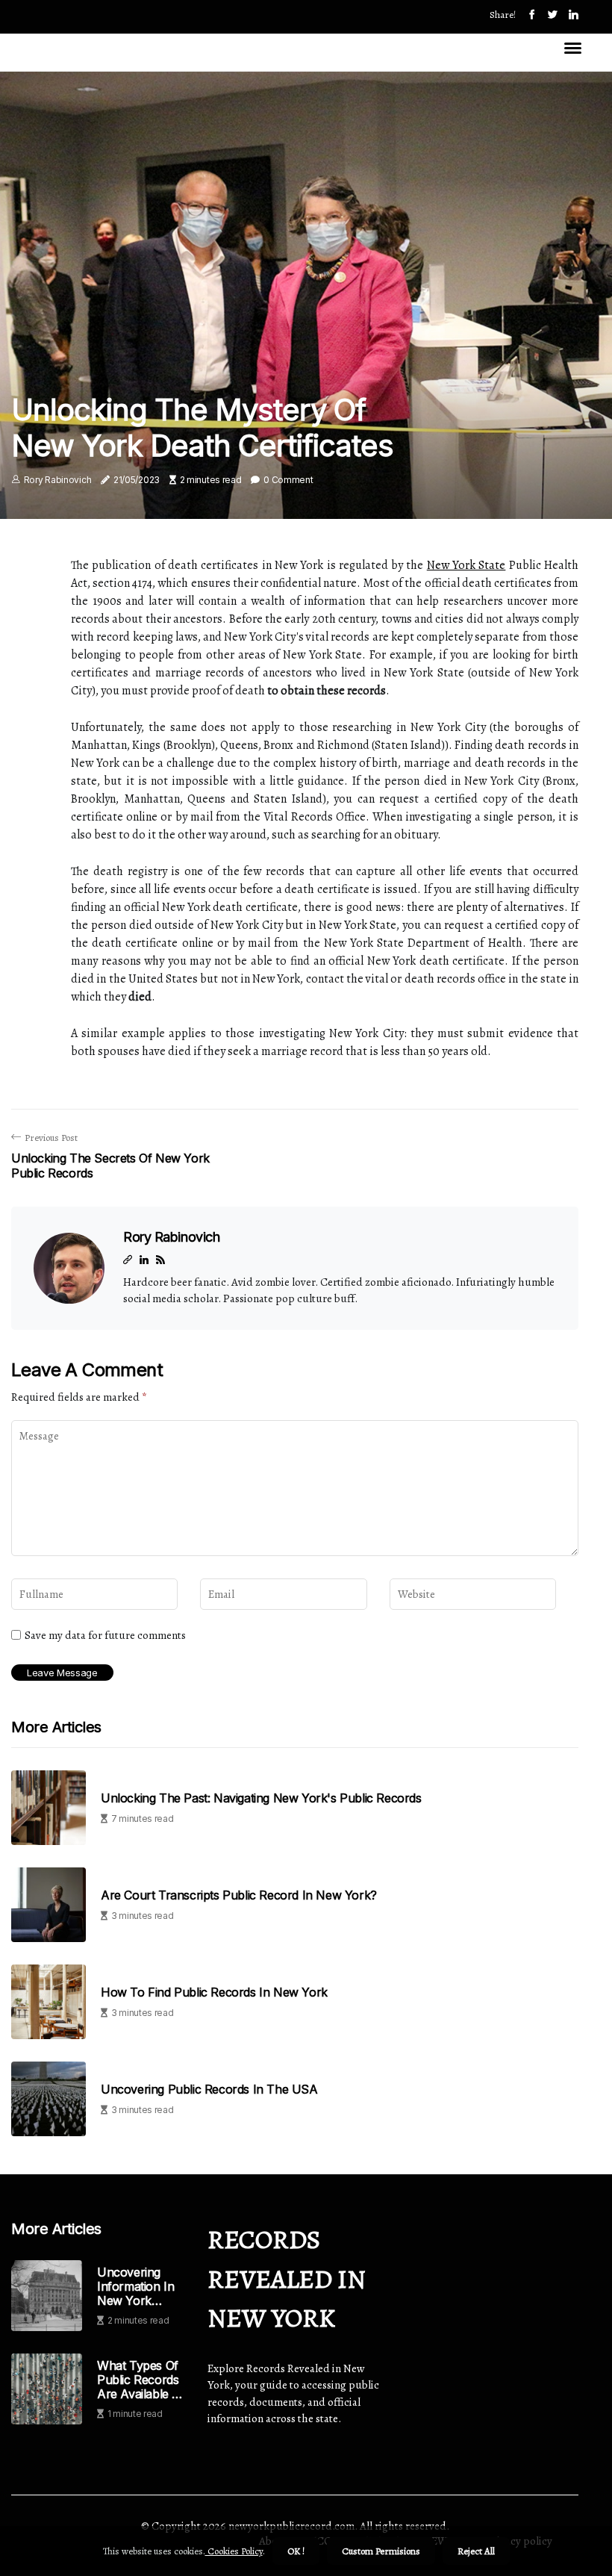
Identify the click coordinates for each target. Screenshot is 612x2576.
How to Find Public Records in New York (214, 1992)
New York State (466, 565)
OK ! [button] (296, 2551)
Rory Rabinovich (58, 480)
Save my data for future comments (105, 1635)
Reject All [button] (476, 2551)
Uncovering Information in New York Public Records (138, 2287)
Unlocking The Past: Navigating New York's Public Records (261, 1798)
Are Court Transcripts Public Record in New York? (239, 1895)
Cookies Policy (234, 2551)
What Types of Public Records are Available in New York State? (140, 2380)
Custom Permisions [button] (381, 2551)
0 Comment (288, 480)
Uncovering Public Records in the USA (209, 2090)
